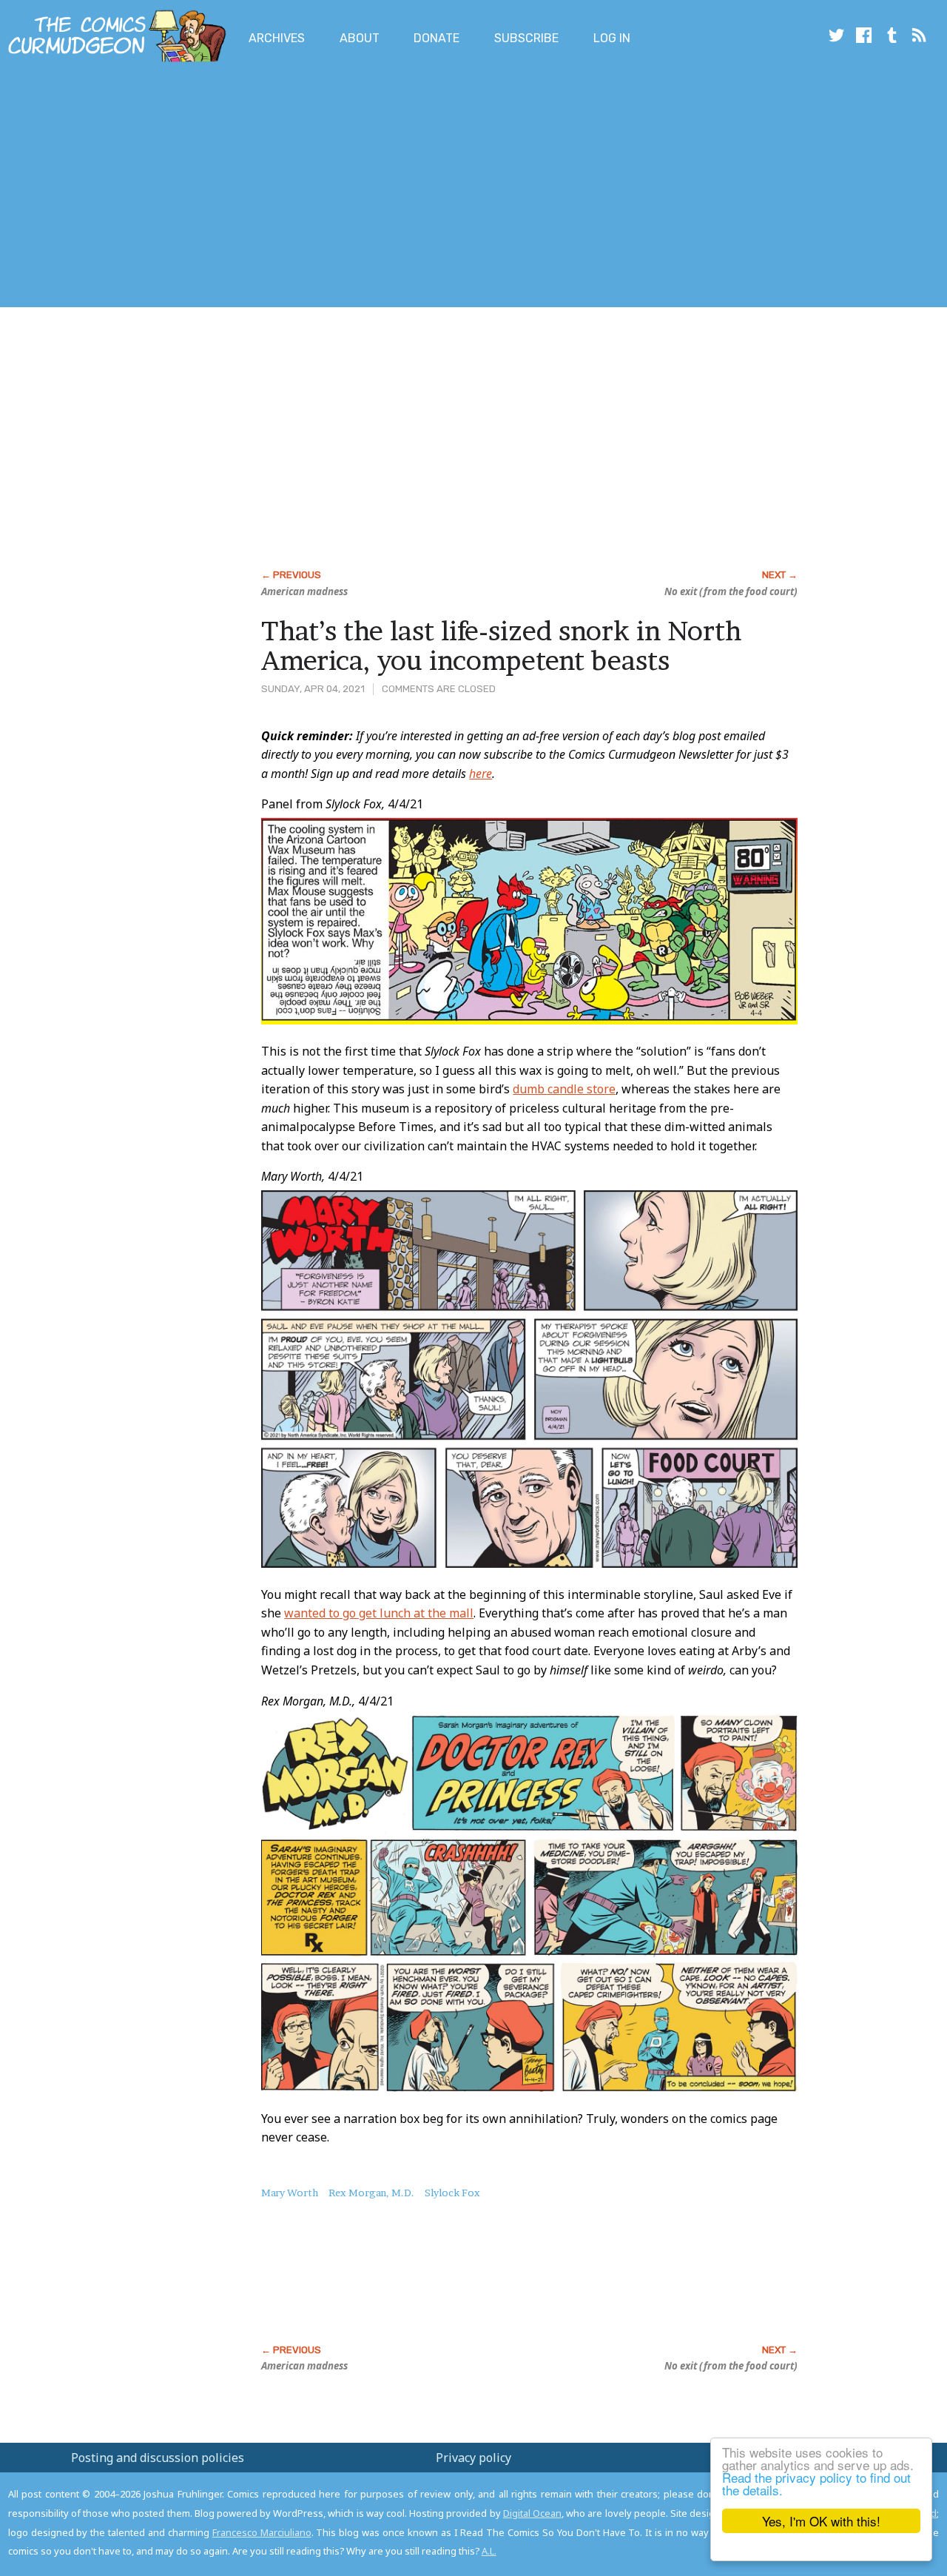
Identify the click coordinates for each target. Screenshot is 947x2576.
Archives (277, 38)
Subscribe (526, 38)
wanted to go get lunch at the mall (379, 1613)
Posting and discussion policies (158, 2458)
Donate (437, 38)
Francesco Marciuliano (262, 2532)
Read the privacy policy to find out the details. (816, 2483)
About (360, 38)
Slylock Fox (452, 2193)
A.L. (489, 2551)
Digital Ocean (532, 2513)
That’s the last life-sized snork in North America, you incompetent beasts (501, 645)
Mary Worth (290, 2193)
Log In (612, 38)
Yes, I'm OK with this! (821, 2521)
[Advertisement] (269, 187)
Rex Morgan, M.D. (371, 2193)
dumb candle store (564, 1089)
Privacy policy (473, 2458)
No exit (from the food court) (731, 591)
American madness (304, 591)
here (481, 774)
